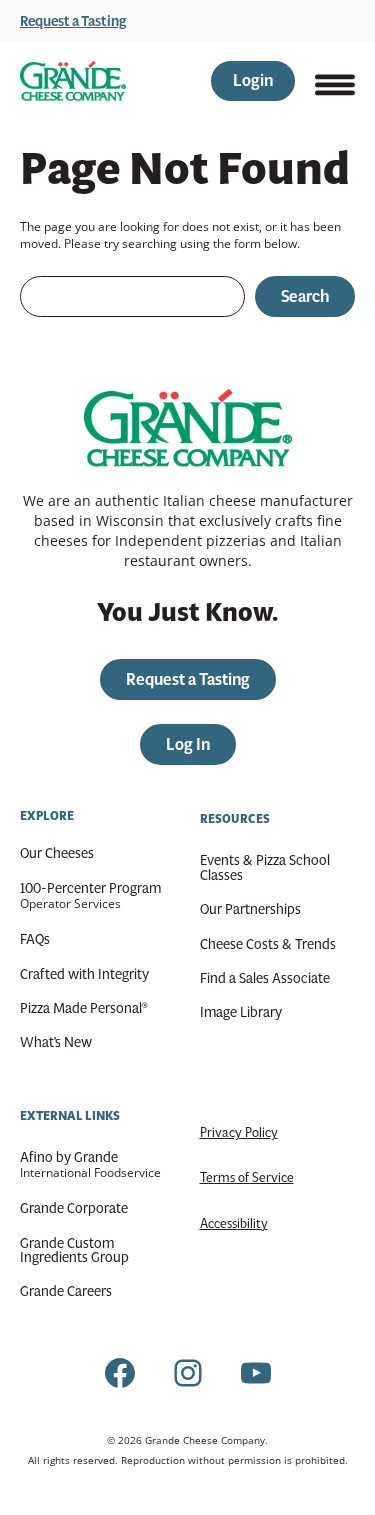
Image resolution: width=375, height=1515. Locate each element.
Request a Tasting (73, 21)
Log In (188, 744)
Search (305, 296)
